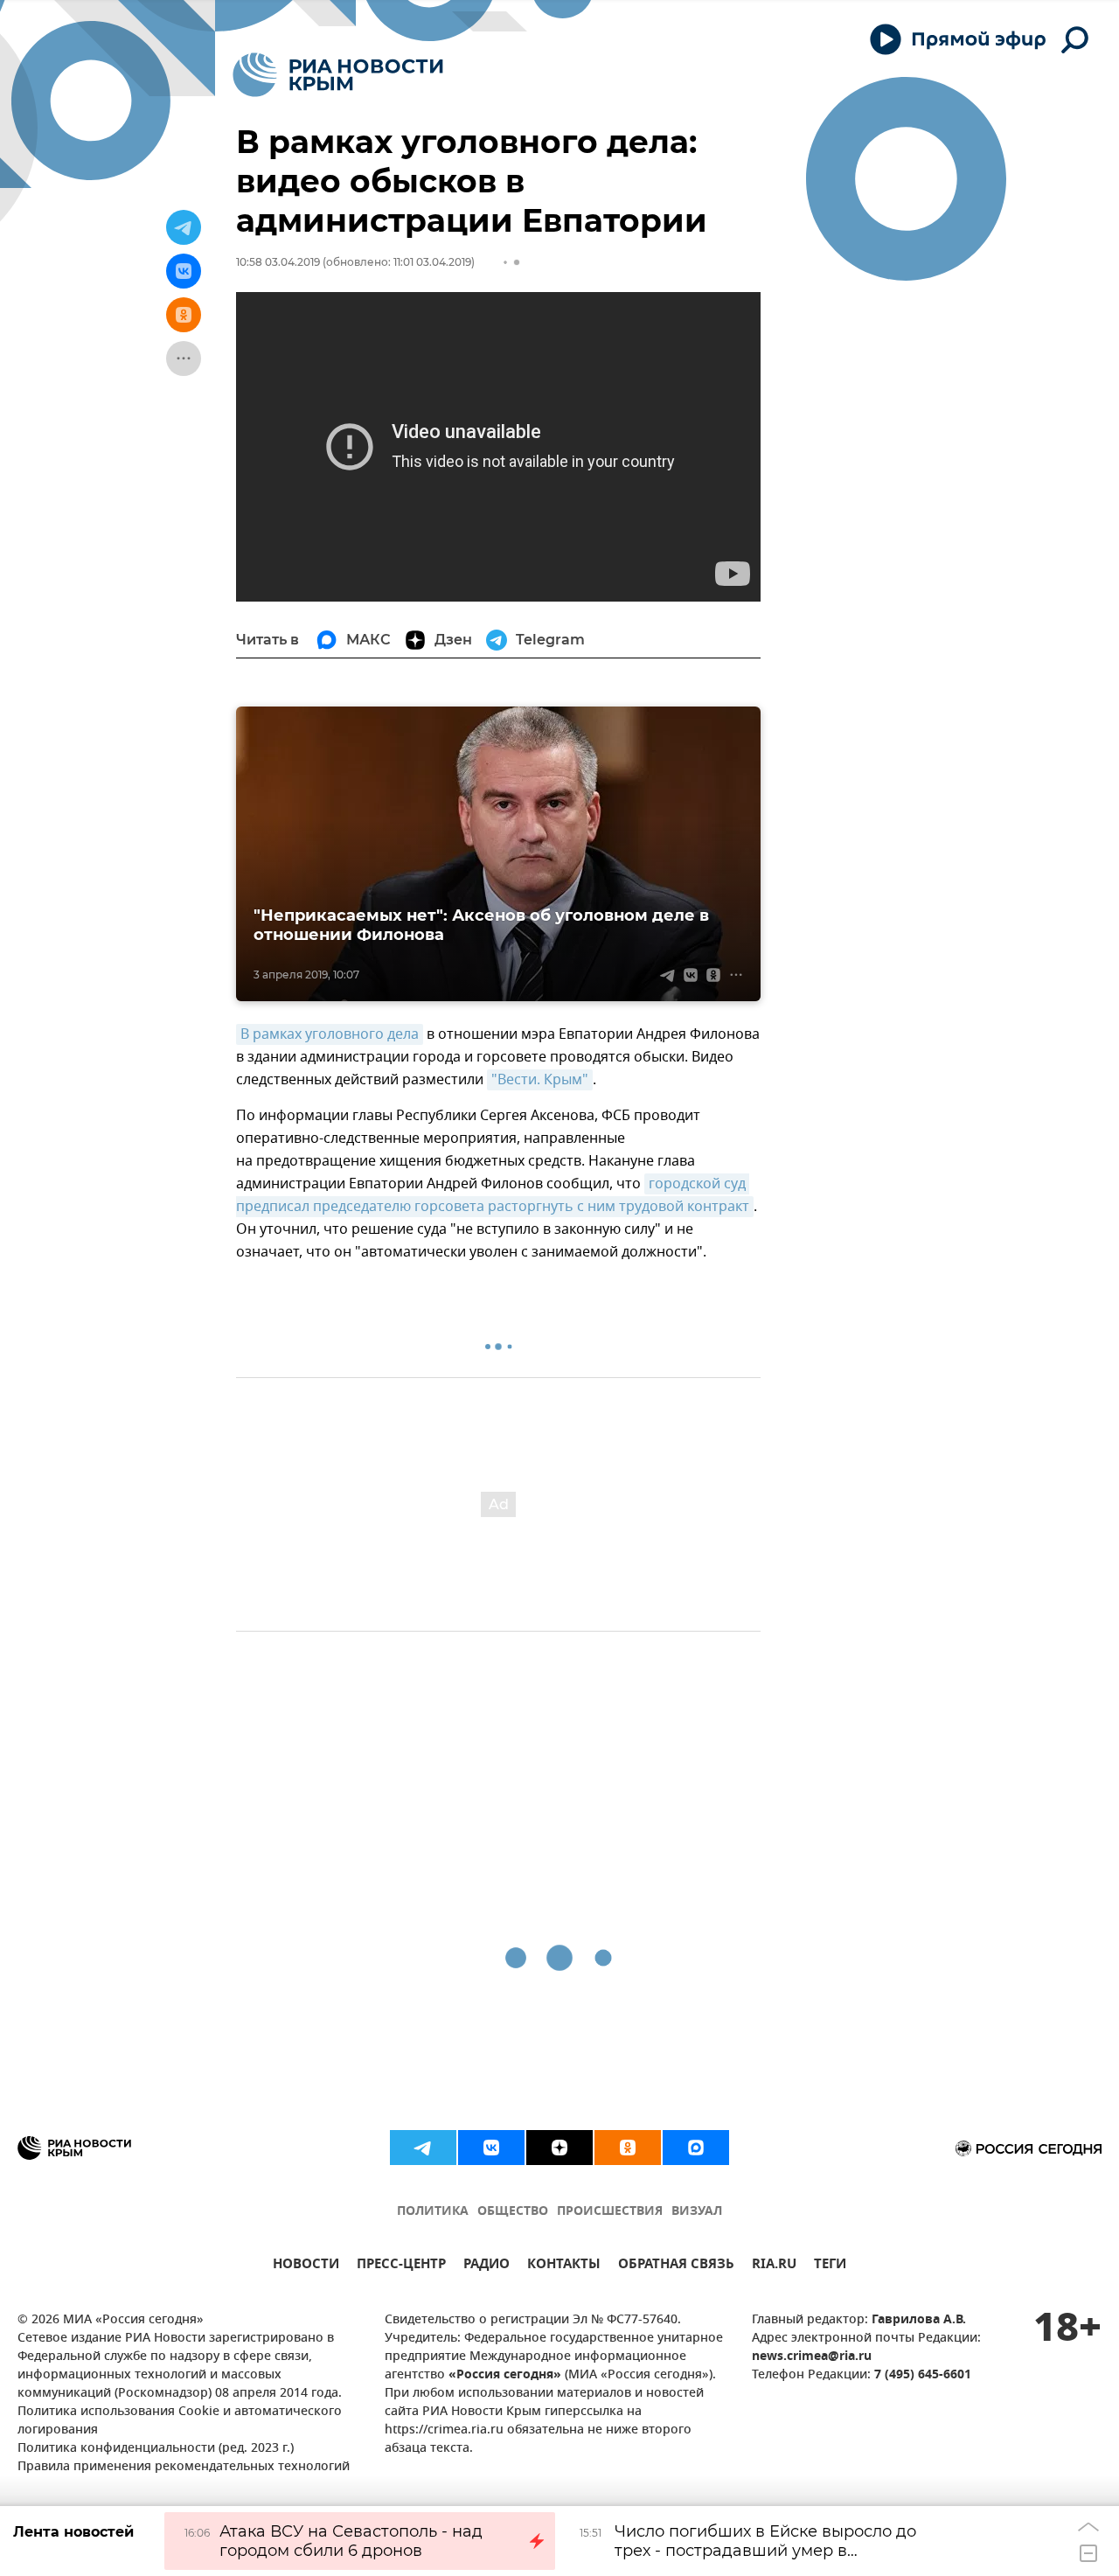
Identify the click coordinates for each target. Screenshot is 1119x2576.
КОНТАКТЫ (564, 2266)
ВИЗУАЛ (697, 2212)
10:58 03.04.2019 (278, 262)
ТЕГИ (830, 2266)
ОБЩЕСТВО (513, 2212)
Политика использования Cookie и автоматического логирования (180, 2421)
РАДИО (487, 2266)
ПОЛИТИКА (433, 2212)
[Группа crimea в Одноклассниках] (628, 2148)
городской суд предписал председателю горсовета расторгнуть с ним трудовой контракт (493, 1195)
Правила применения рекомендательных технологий (184, 2467)
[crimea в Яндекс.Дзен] (559, 2148)
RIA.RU (774, 2266)
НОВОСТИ (306, 2266)
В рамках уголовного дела (330, 1034)
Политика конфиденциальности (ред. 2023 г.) (156, 2449)
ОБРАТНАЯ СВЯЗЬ (676, 2266)
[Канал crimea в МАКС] (696, 2148)
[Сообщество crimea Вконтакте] (491, 2148)
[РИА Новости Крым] (338, 75)
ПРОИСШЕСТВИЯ (610, 2212)
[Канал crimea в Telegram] (423, 2148)
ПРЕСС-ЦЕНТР (401, 2266)
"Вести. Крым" (540, 1080)
